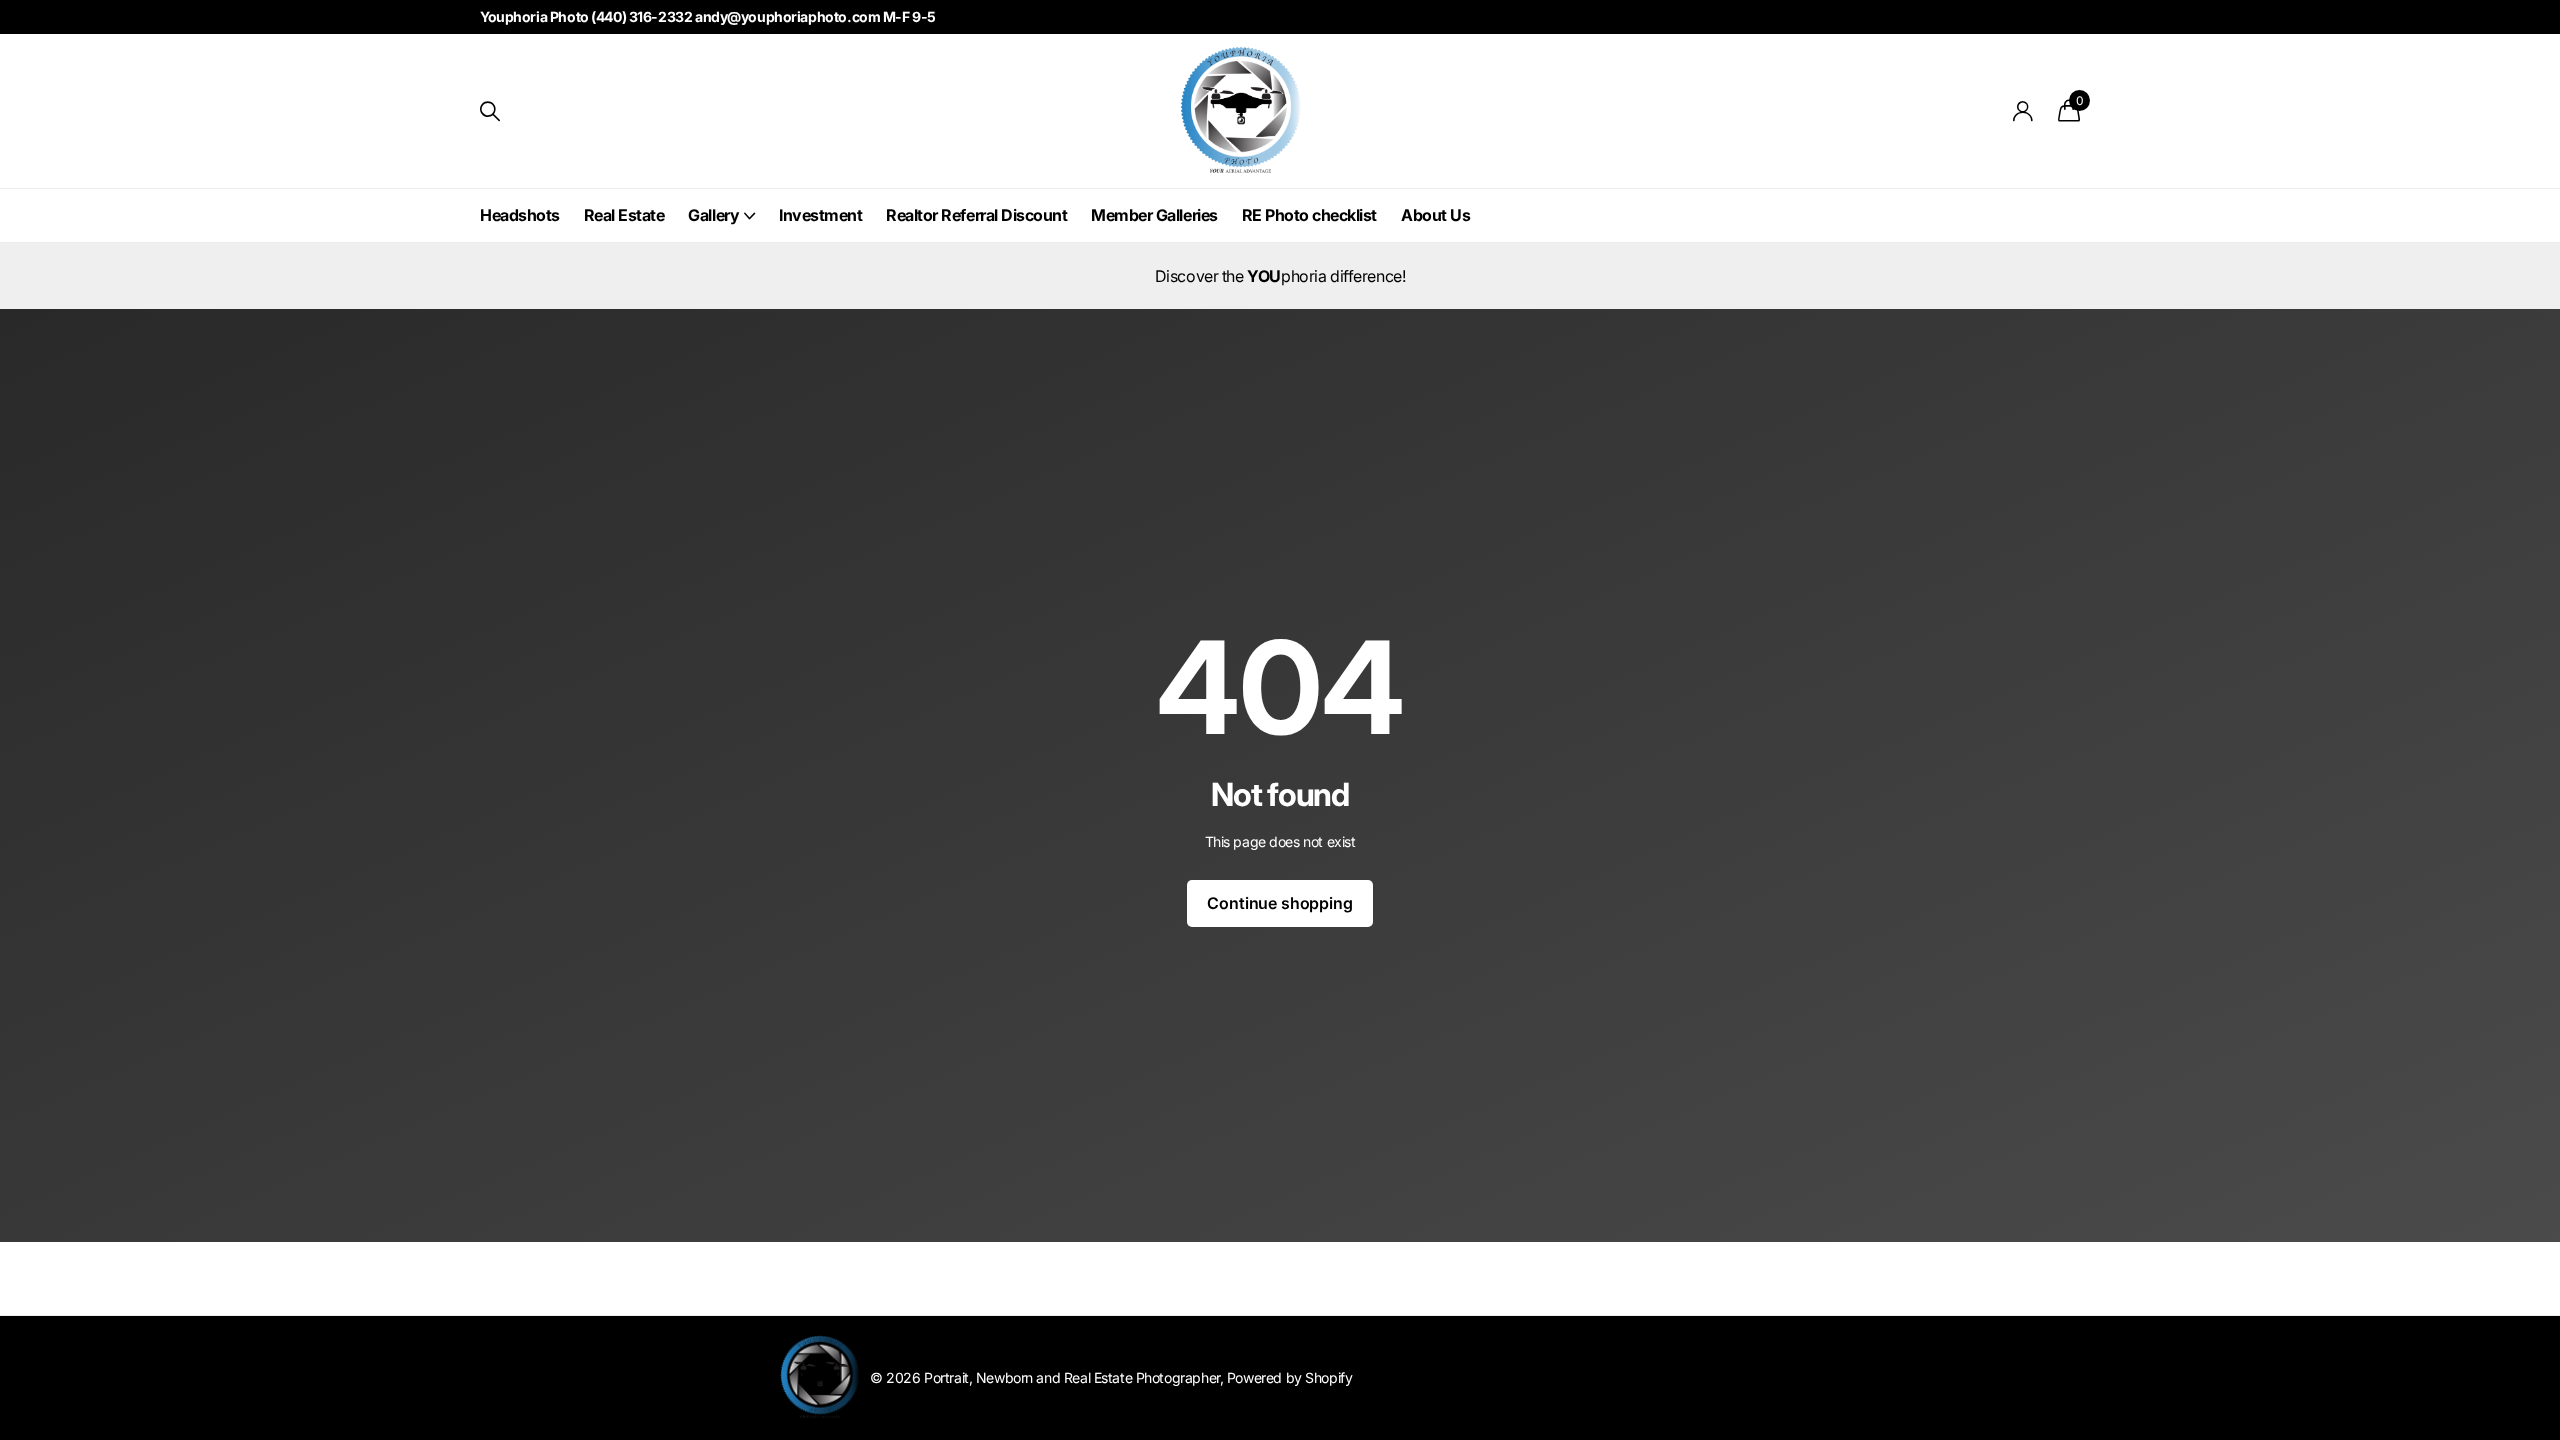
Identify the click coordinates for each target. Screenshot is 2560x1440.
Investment (820, 215)
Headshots (520, 215)
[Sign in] (2023, 111)
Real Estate (624, 215)
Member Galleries (1154, 215)
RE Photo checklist (1309, 215)
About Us (1435, 215)
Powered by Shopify (1289, 1377)
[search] (490, 111)
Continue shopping (1279, 903)
